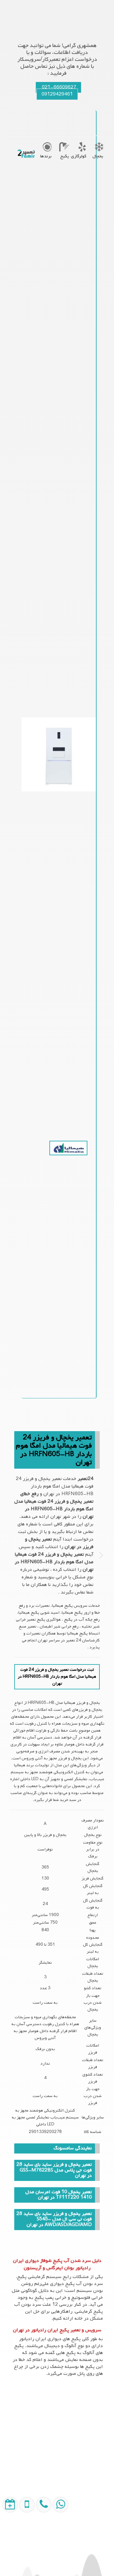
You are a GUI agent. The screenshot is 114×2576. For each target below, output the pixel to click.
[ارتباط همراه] (42, 2547)
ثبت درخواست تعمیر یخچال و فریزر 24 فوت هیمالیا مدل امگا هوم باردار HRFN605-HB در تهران (57, 1677)
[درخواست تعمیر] (9, 2547)
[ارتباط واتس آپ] (59, 2547)
